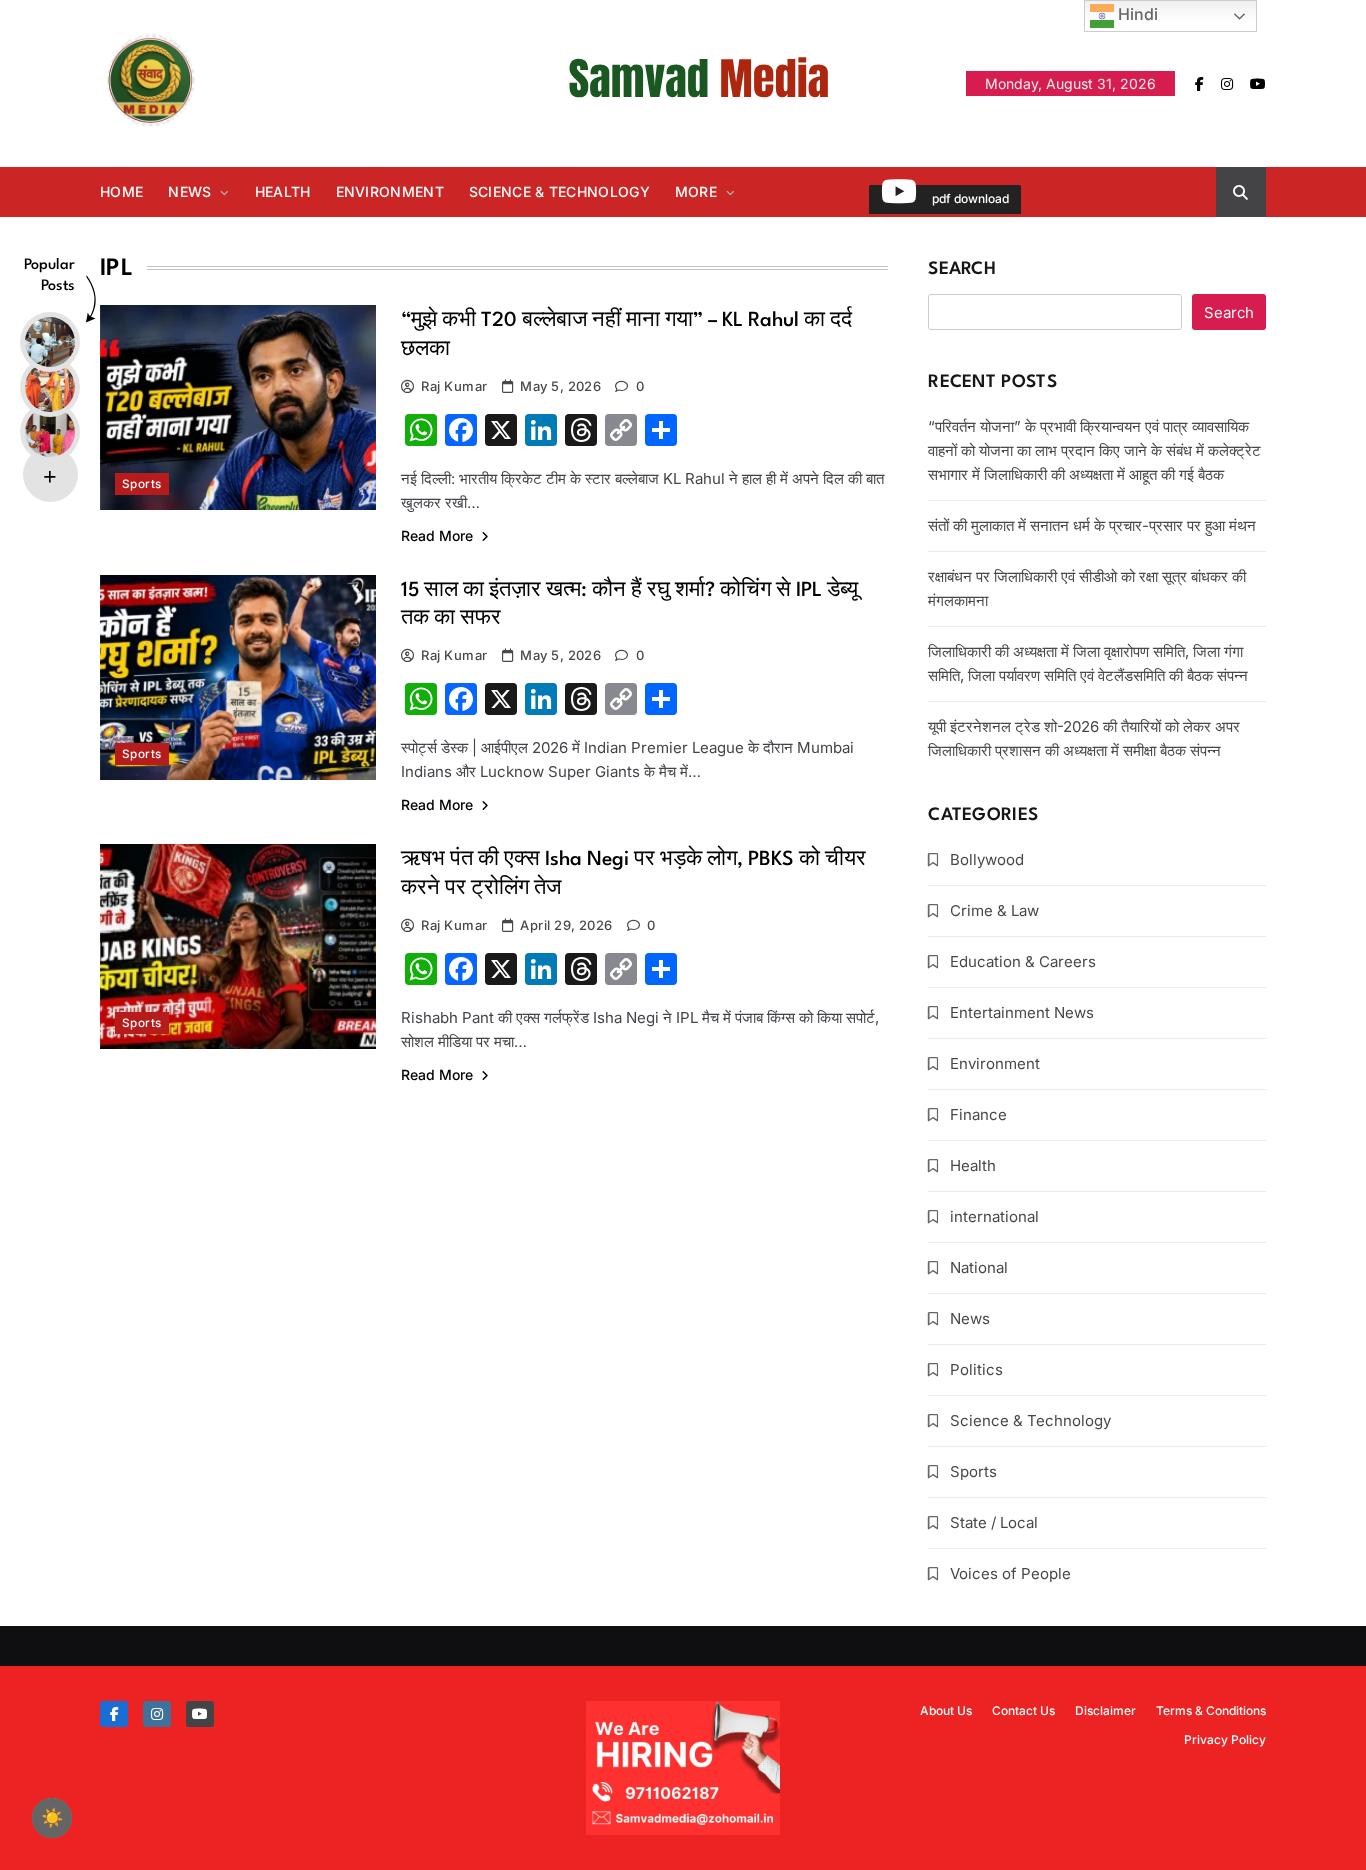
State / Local (994, 1522)
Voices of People (1010, 1573)
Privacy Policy (1225, 1739)
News (189, 191)
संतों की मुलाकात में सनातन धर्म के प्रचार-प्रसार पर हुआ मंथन (1092, 525)
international (994, 1216)
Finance (978, 1114)
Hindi (1136, 14)
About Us (946, 1710)
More (696, 191)
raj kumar (454, 386)
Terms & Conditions (1211, 1710)
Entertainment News (1022, 1012)
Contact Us (1023, 1710)
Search (962, 269)
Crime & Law (994, 910)
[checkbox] (52, 1818)
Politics (976, 1369)
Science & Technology (559, 191)
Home (121, 191)
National (979, 1267)
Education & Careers (1023, 961)
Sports (142, 484)
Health (283, 191)
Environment (390, 191)
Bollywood (987, 859)
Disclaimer (1105, 1710)
